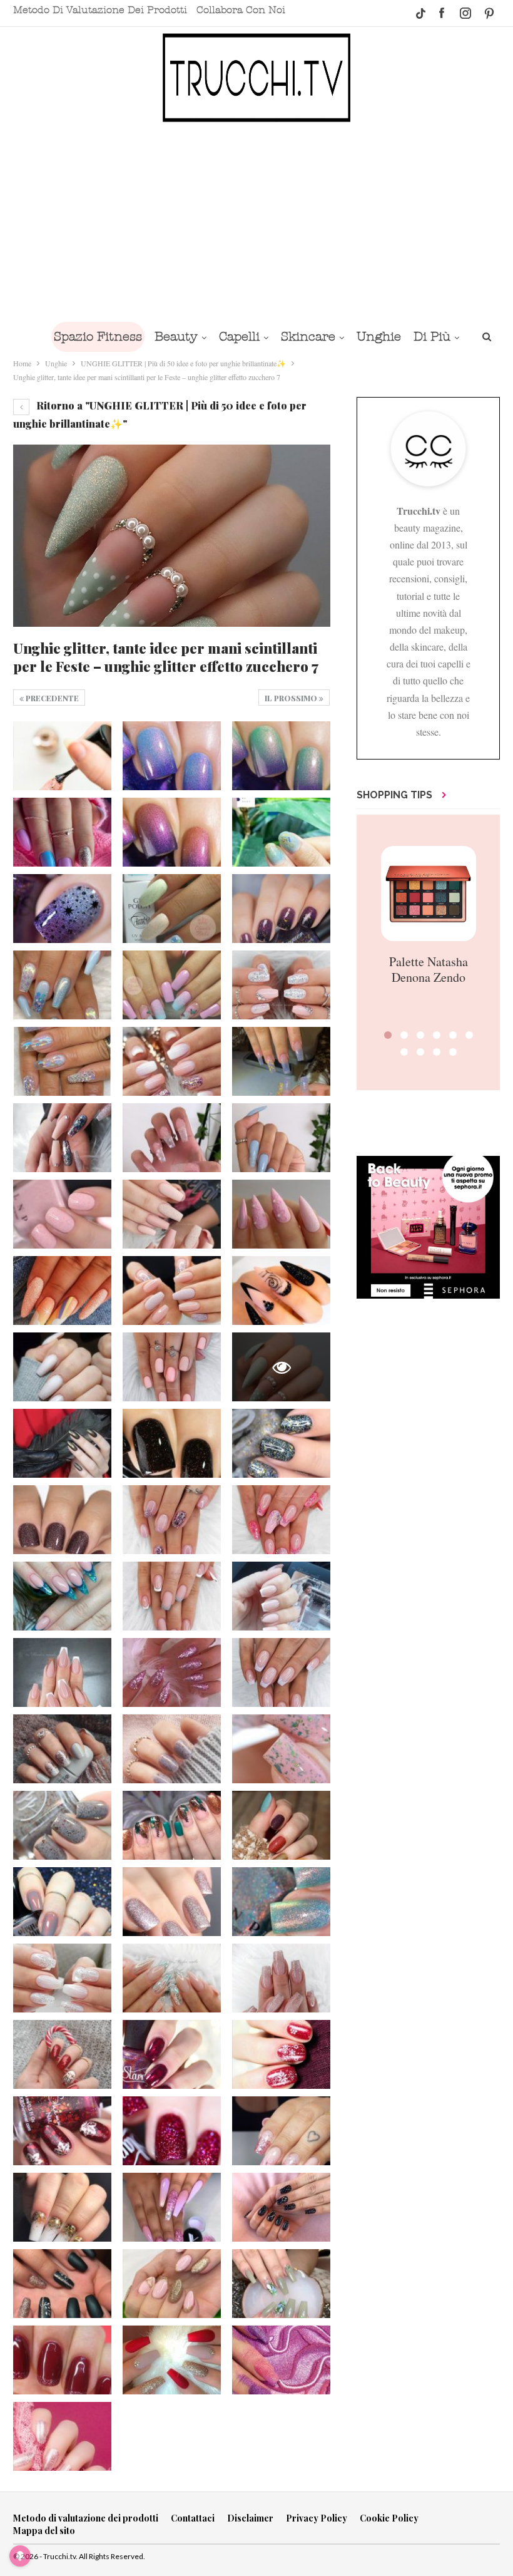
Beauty (176, 337)
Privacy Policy (317, 2518)
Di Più (432, 337)
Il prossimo (292, 698)
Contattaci (193, 2518)
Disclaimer (250, 2518)
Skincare (308, 337)
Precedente (51, 698)
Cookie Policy (389, 2518)
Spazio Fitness (98, 337)
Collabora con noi (241, 10)
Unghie (379, 337)
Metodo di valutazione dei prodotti (100, 10)
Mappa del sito (44, 2531)
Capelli (239, 337)
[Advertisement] (256, 221)
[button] (388, 1035)
